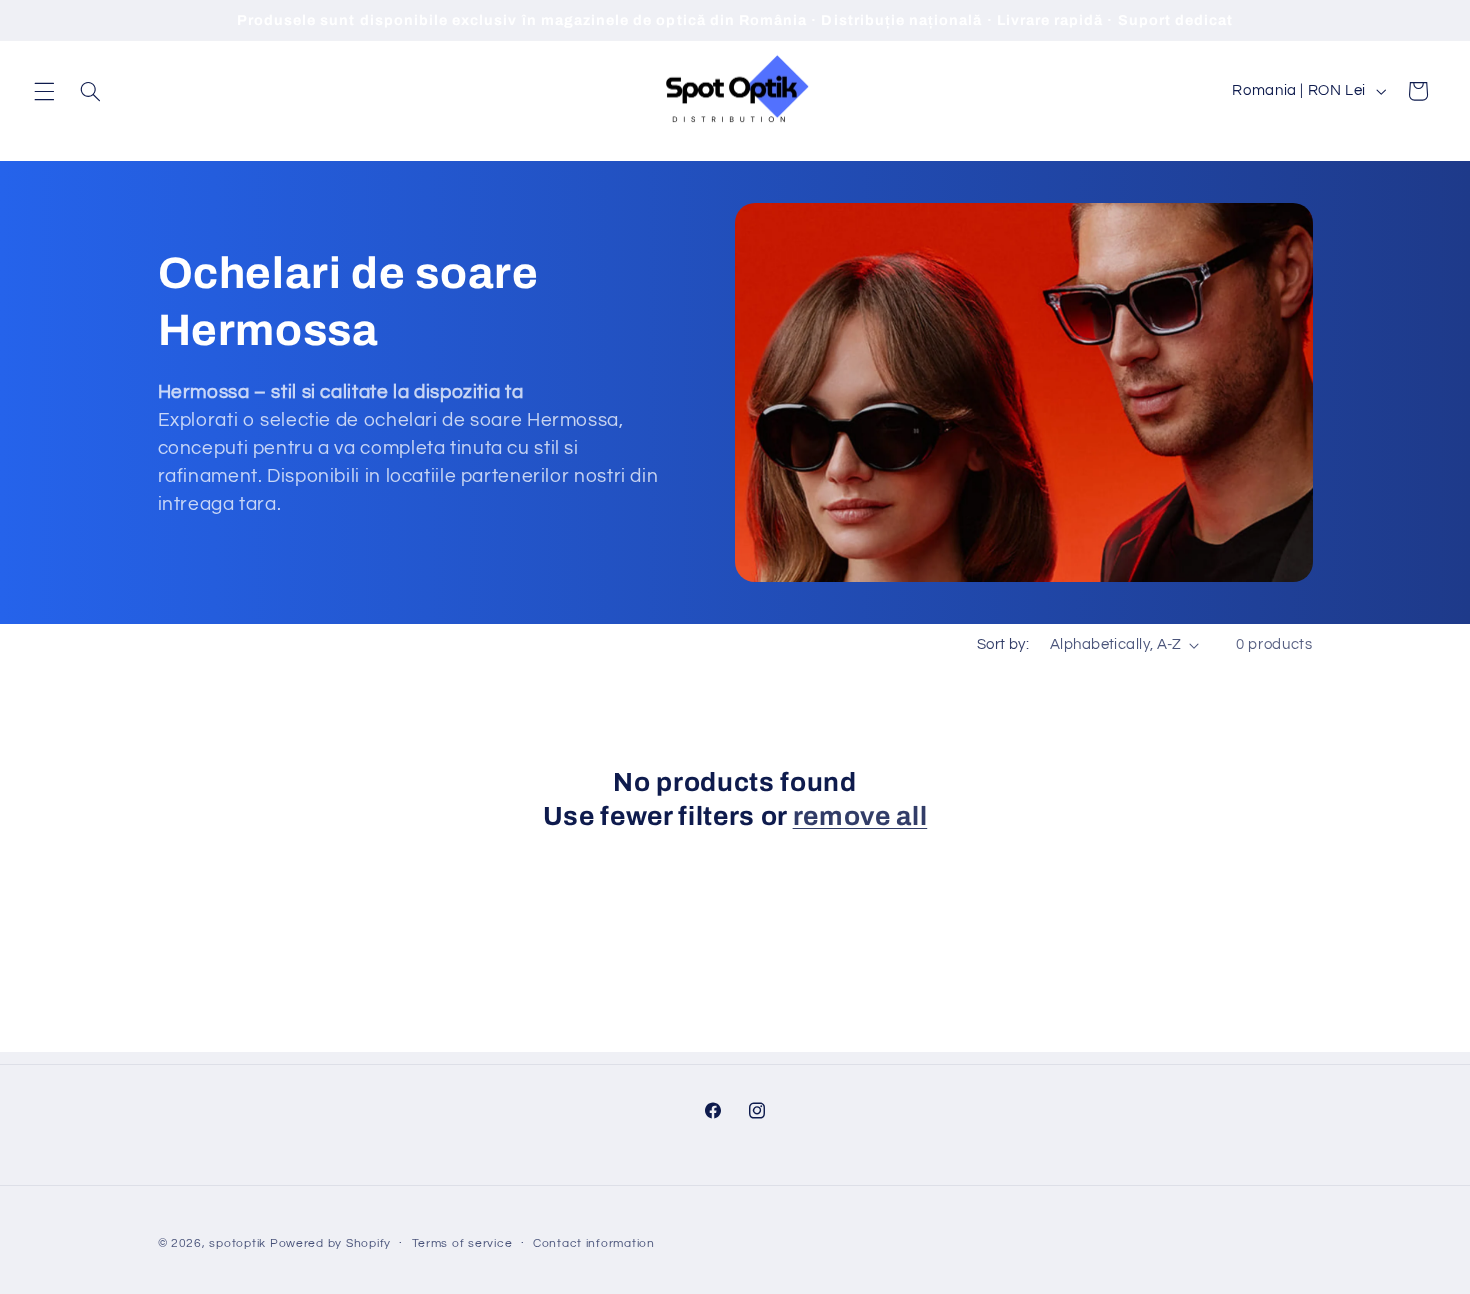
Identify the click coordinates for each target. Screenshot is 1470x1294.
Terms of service (462, 1243)
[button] (44, 91)
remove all (860, 816)
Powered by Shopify (330, 1242)
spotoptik (237, 1242)
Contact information (594, 1243)
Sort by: (1003, 644)
